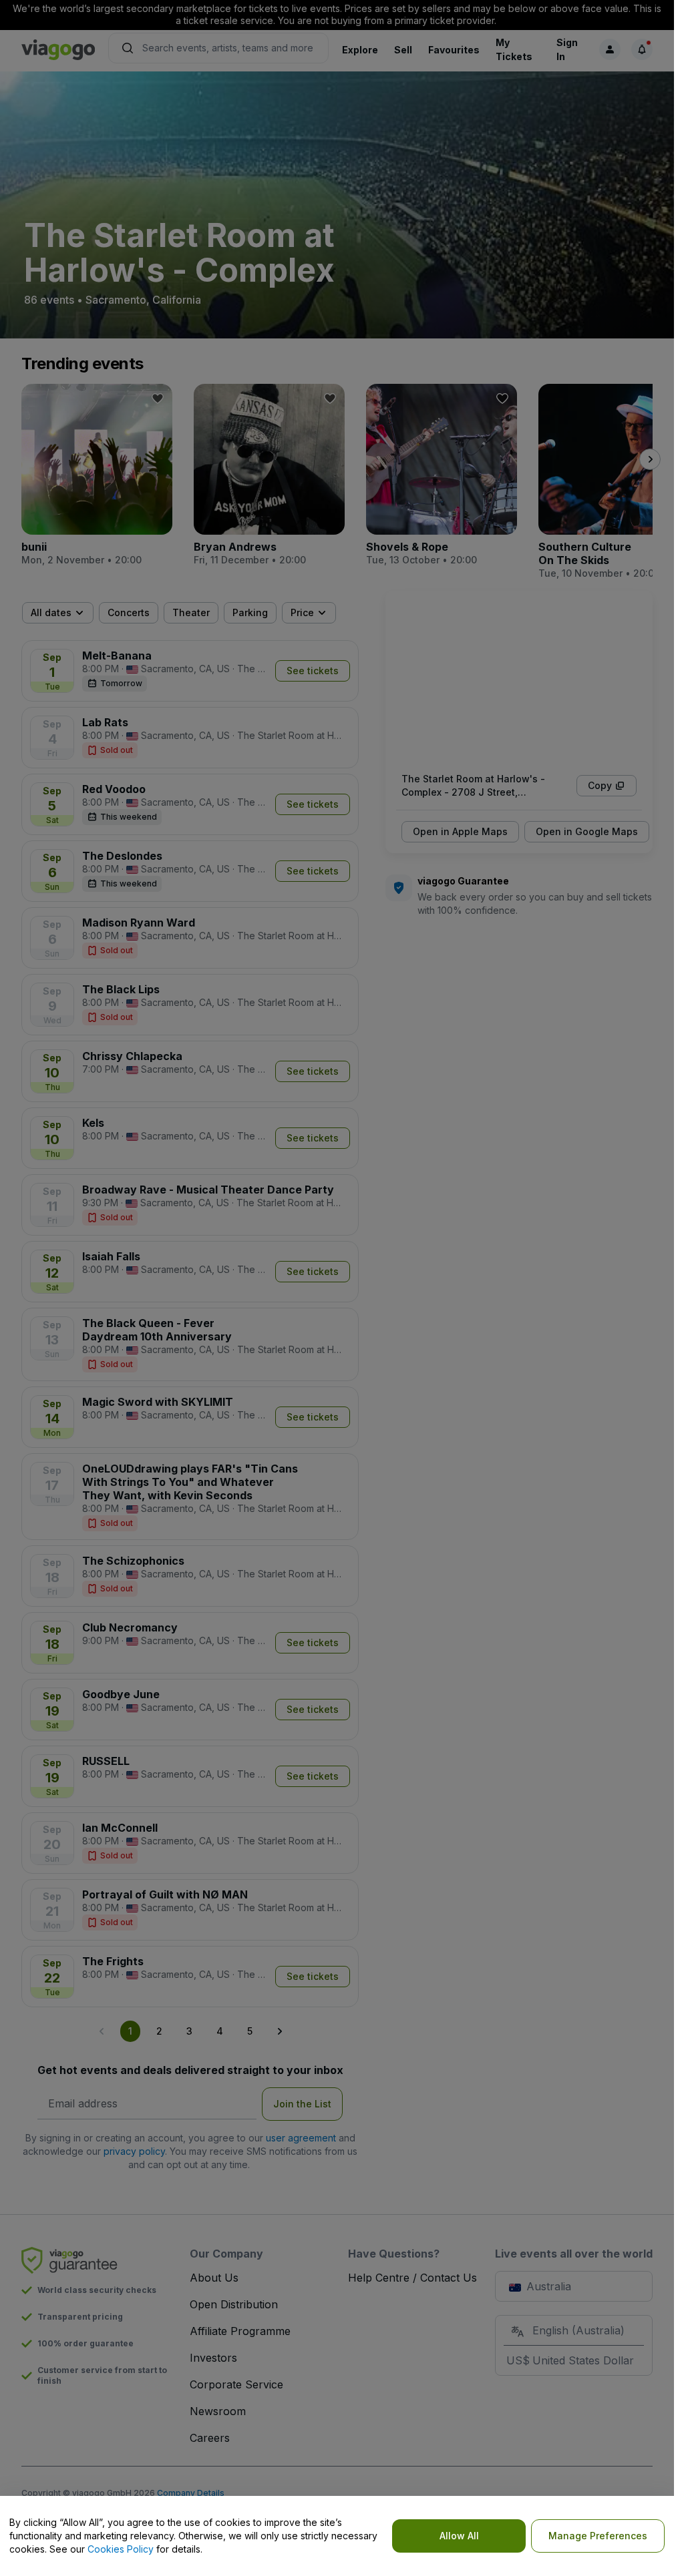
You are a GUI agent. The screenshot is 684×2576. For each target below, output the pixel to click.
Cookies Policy (121, 2549)
